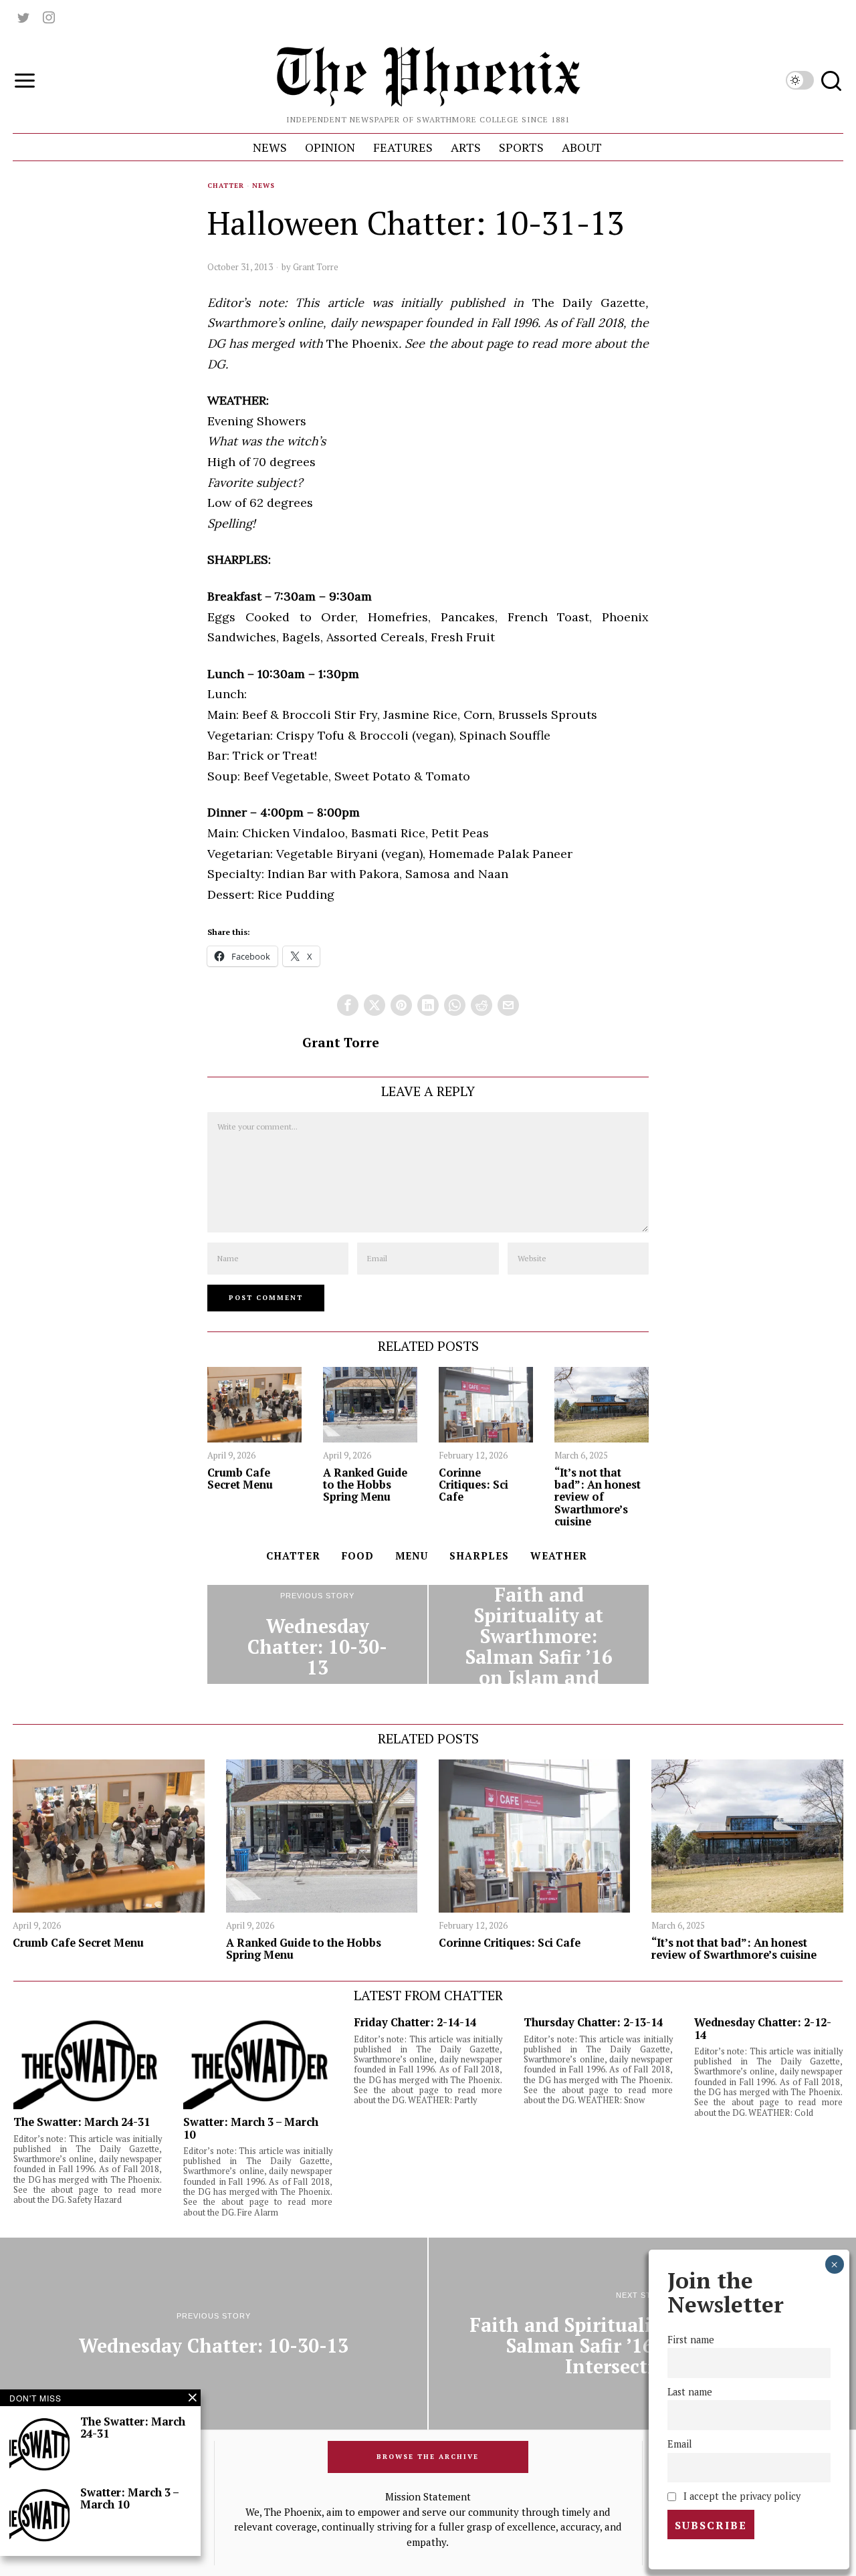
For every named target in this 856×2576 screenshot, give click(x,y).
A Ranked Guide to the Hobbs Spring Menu (365, 1485)
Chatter (226, 186)
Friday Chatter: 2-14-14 (415, 2022)
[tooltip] (23, 17)
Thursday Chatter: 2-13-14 (593, 2022)
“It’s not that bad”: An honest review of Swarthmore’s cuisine (598, 1497)
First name (691, 2340)
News (263, 186)
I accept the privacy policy (741, 2496)
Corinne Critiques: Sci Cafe (473, 1485)
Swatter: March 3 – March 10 (251, 2128)
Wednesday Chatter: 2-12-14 (763, 2028)
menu (412, 1555)
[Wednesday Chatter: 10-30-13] (317, 1634)
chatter (293, 1555)
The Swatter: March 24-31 (82, 2122)
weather (559, 1555)
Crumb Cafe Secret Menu (240, 1479)
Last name (690, 2392)
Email (680, 2444)
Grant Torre (316, 267)
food (358, 1555)
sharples (479, 1555)
